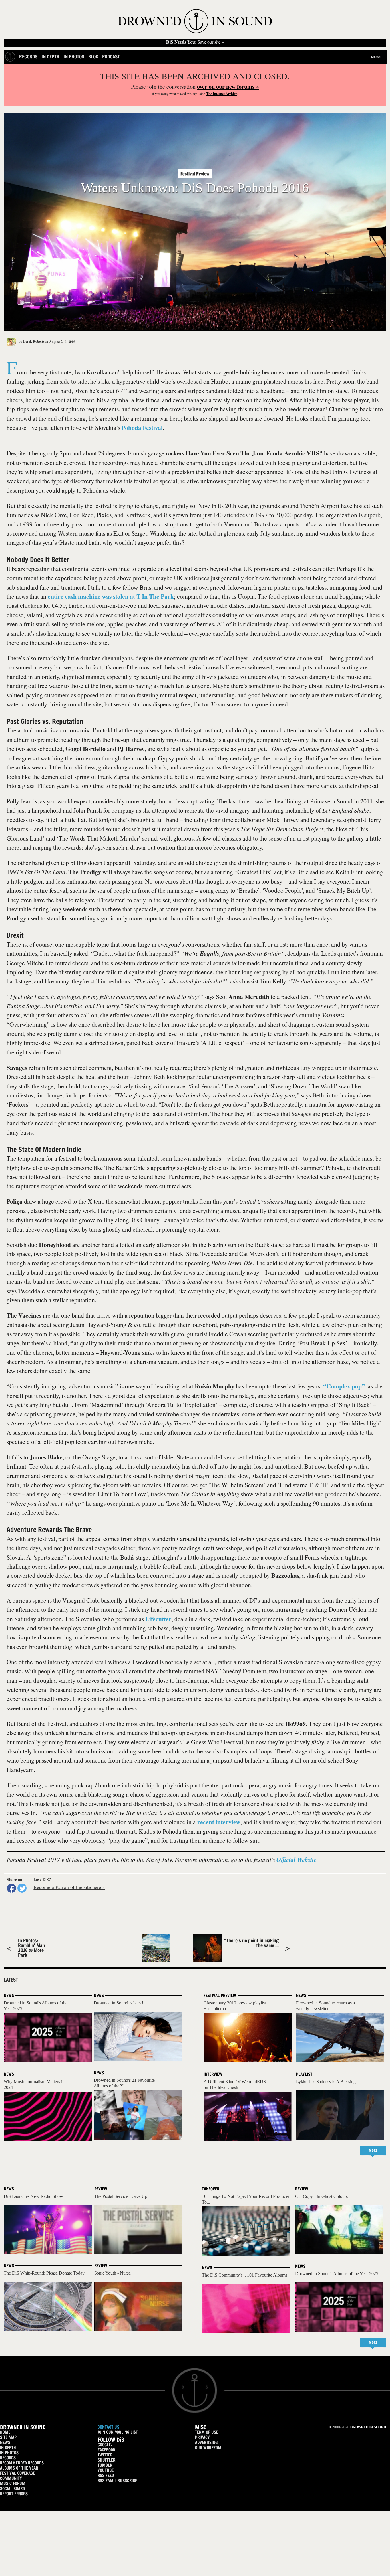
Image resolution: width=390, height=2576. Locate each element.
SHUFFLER (106, 2460)
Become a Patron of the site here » (69, 1887)
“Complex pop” (344, 1386)
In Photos (74, 57)
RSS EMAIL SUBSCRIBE (117, 2481)
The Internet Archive (222, 94)
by (33, 341)
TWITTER (105, 2455)
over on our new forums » (228, 87)
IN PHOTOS (9, 2453)
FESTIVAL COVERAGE (17, 2473)
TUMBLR (105, 2465)
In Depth (50, 57)
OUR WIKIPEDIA (208, 2448)
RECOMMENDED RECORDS (22, 2463)
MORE (373, 2150)
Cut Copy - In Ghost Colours (321, 2196)
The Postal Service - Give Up (121, 2196)
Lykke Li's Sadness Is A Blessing (326, 2082)
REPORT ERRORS (14, 2494)
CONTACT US (108, 2427)
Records (28, 57)
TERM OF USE (207, 2432)
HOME (5, 2432)
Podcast (111, 57)
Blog (93, 57)
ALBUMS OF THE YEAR (19, 2468)
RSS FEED (106, 2475)
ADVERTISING (206, 2442)
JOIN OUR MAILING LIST (118, 2432)
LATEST (11, 1980)
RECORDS (8, 2458)
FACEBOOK (106, 2450)
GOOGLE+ (105, 2445)
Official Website (296, 1860)
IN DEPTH (8, 2448)
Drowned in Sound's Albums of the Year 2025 (337, 2274)
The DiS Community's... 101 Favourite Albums (245, 2275)
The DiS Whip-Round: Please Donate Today (44, 2273)
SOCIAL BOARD (12, 2489)
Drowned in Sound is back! (118, 2003)
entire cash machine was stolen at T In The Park (111, 596)
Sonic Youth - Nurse (112, 2273)
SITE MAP (8, 2437)
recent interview (219, 1822)
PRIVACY (202, 2437)
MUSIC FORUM (13, 2483)
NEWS (5, 2442)
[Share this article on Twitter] (22, 1888)
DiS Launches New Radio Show (33, 2196)
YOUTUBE (106, 2470)
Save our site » (195, 42)
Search (376, 57)
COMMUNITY (11, 2478)
